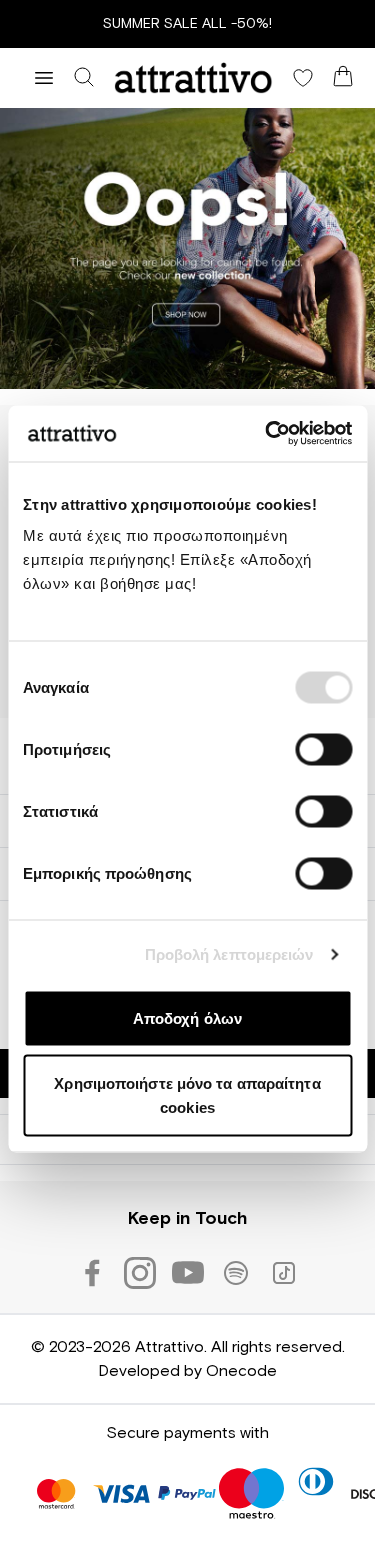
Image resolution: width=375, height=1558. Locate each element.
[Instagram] (140, 1273)
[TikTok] (284, 1273)
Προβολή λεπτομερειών (229, 954)
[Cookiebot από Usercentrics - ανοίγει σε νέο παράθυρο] (267, 434)
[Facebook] (92, 1273)
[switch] (323, 749)
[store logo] (193, 78)
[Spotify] (236, 1273)
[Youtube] (188, 1273)
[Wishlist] (303, 78)
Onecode (241, 1371)
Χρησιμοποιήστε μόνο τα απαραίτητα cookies (187, 1095)
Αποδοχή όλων (187, 1017)
